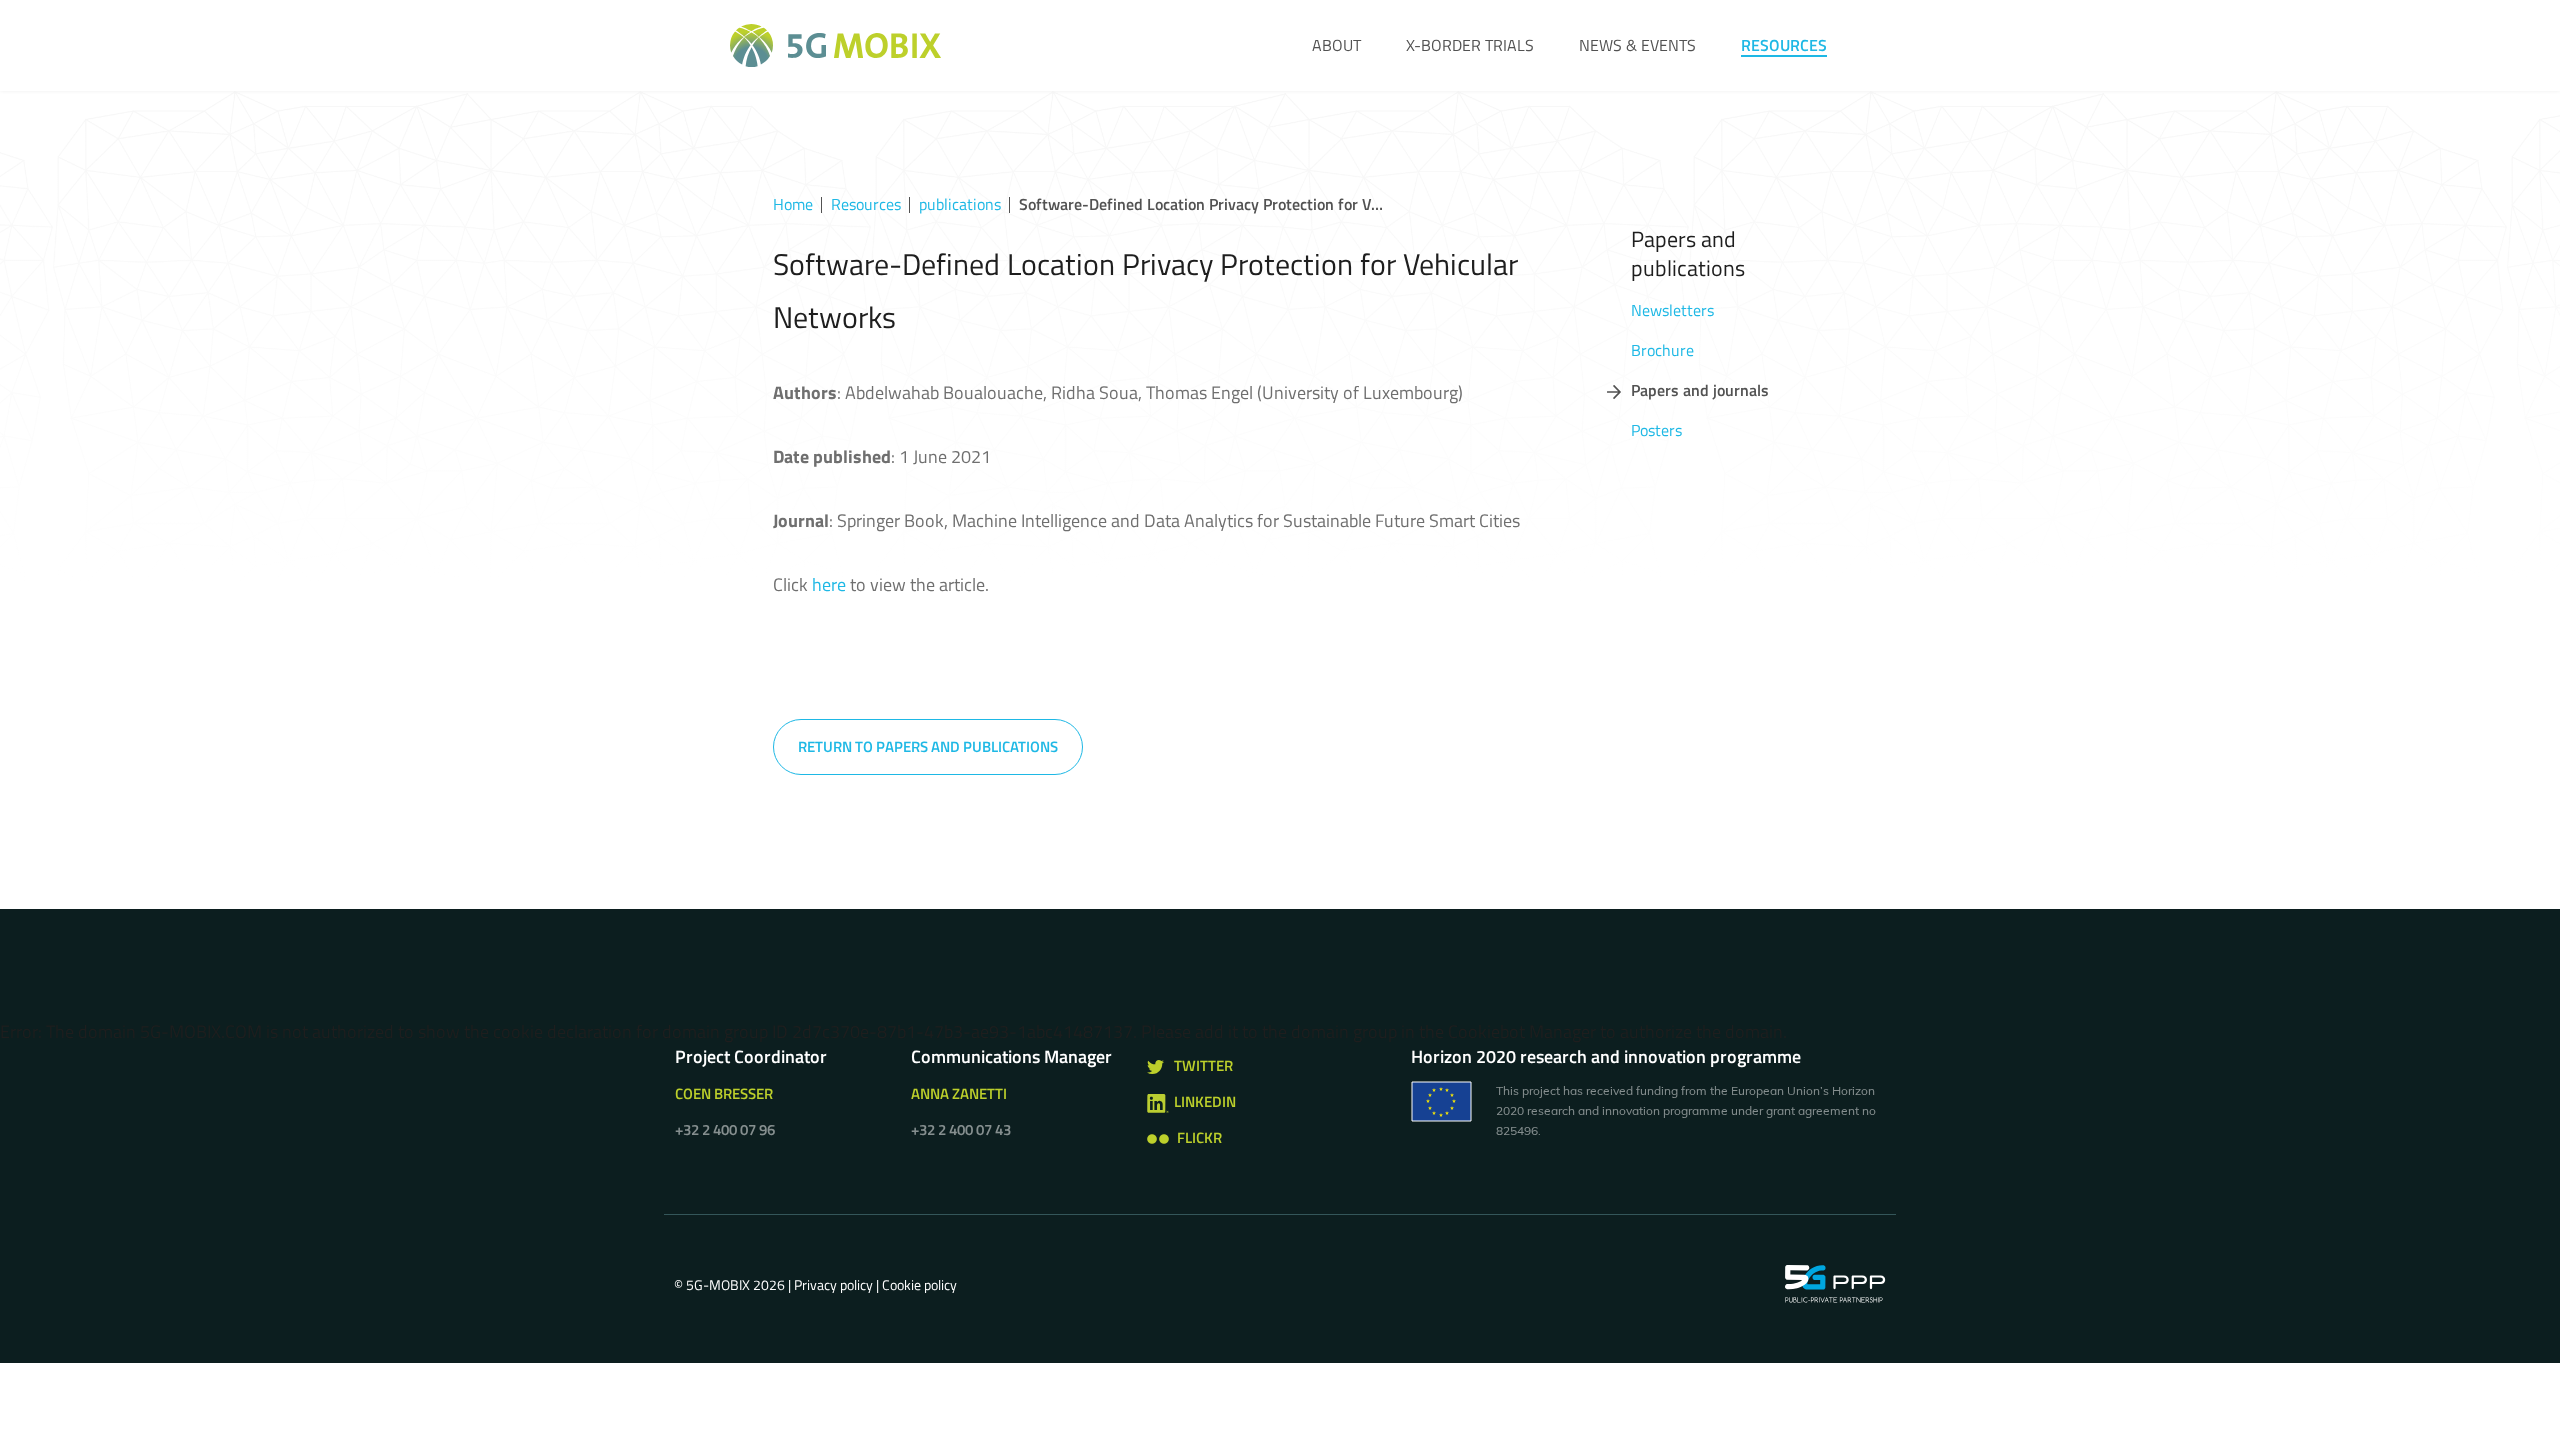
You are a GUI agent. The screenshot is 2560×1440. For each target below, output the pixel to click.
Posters (1656, 430)
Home (793, 204)
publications (960, 204)
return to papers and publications (928, 746)
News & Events (1637, 45)
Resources (1784, 45)
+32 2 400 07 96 (725, 1129)
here (829, 584)
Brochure (1662, 350)
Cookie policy (919, 1284)
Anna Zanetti (959, 1093)
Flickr (1199, 1137)
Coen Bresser (724, 1093)
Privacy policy (833, 1284)
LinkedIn (1205, 1101)
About (1336, 45)
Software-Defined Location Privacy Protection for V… (1201, 204)
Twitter (1203, 1065)
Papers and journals (1700, 390)
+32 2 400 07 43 (961, 1129)
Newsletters (1672, 310)
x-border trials (1470, 45)
